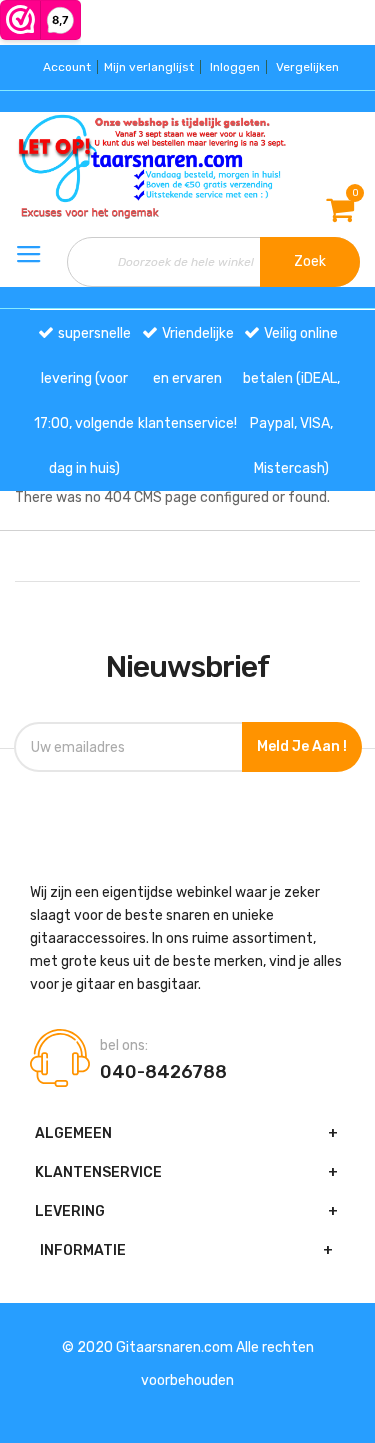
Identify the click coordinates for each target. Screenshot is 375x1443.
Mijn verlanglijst (149, 67)
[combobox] (213, 262)
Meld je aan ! (302, 746)
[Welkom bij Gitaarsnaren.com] (62, 167)
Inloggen (235, 67)
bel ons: (124, 1046)
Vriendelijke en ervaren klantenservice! (187, 378)
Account (67, 67)
